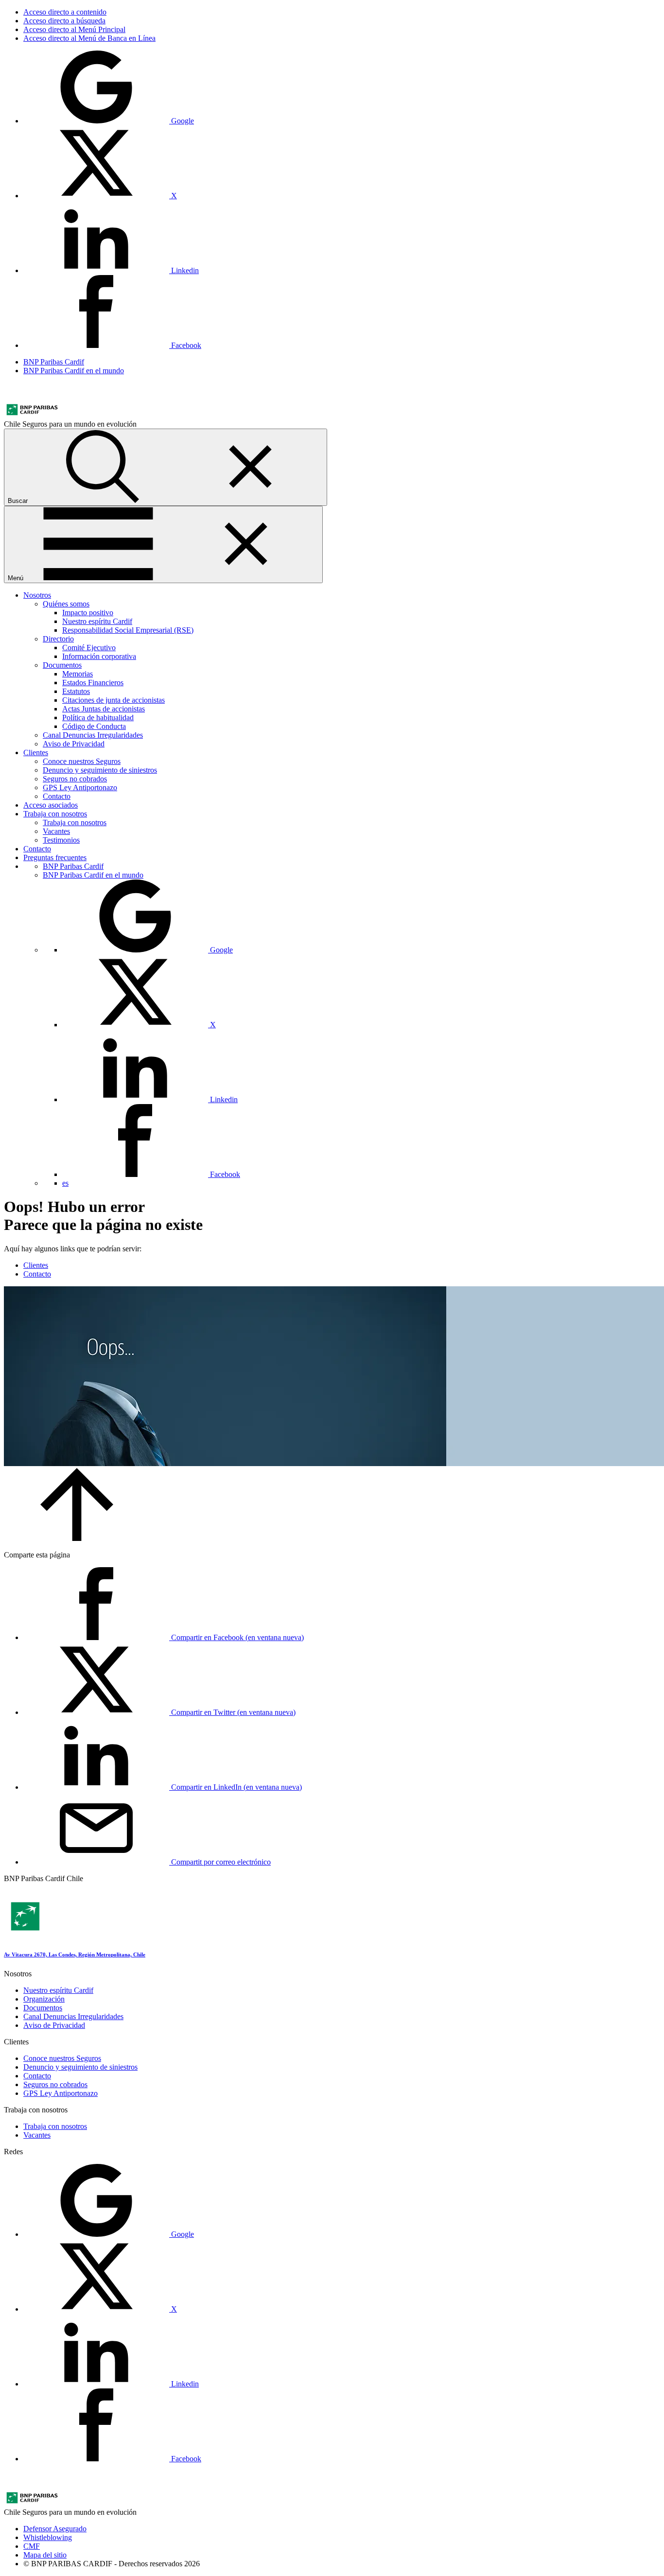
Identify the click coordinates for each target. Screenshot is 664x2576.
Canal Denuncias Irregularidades (93, 735)
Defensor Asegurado (55, 2529)
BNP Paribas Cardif (54, 362)
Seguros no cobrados (75, 779)
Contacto (57, 796)
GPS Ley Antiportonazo (80, 787)
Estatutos (76, 691)
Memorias (78, 674)
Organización (44, 1999)
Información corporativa (99, 656)
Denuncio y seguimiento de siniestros (100, 770)
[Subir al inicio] (77, 1538)
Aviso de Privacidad (74, 744)
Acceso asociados (51, 805)
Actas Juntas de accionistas (104, 709)
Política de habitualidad (98, 717)
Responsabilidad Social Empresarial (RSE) (128, 630)
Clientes (36, 752)
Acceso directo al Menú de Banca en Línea (89, 38)
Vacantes (56, 831)
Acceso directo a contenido (65, 12)
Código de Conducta (94, 726)
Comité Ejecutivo (89, 648)
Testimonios (61, 840)
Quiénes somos (66, 604)
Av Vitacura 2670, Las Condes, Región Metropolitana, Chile (75, 1954)
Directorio (58, 639)
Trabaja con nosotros (55, 814)
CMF (32, 2546)
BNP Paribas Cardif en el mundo (74, 371)
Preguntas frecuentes (55, 857)
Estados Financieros (93, 683)
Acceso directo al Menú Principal (74, 29)
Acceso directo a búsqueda (64, 21)
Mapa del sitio (45, 2555)
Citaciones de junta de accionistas (114, 700)
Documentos (62, 665)
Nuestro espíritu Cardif (97, 621)
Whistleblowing (48, 2537)
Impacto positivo (88, 613)
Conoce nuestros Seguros (82, 761)
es (65, 1183)
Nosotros (37, 595)
